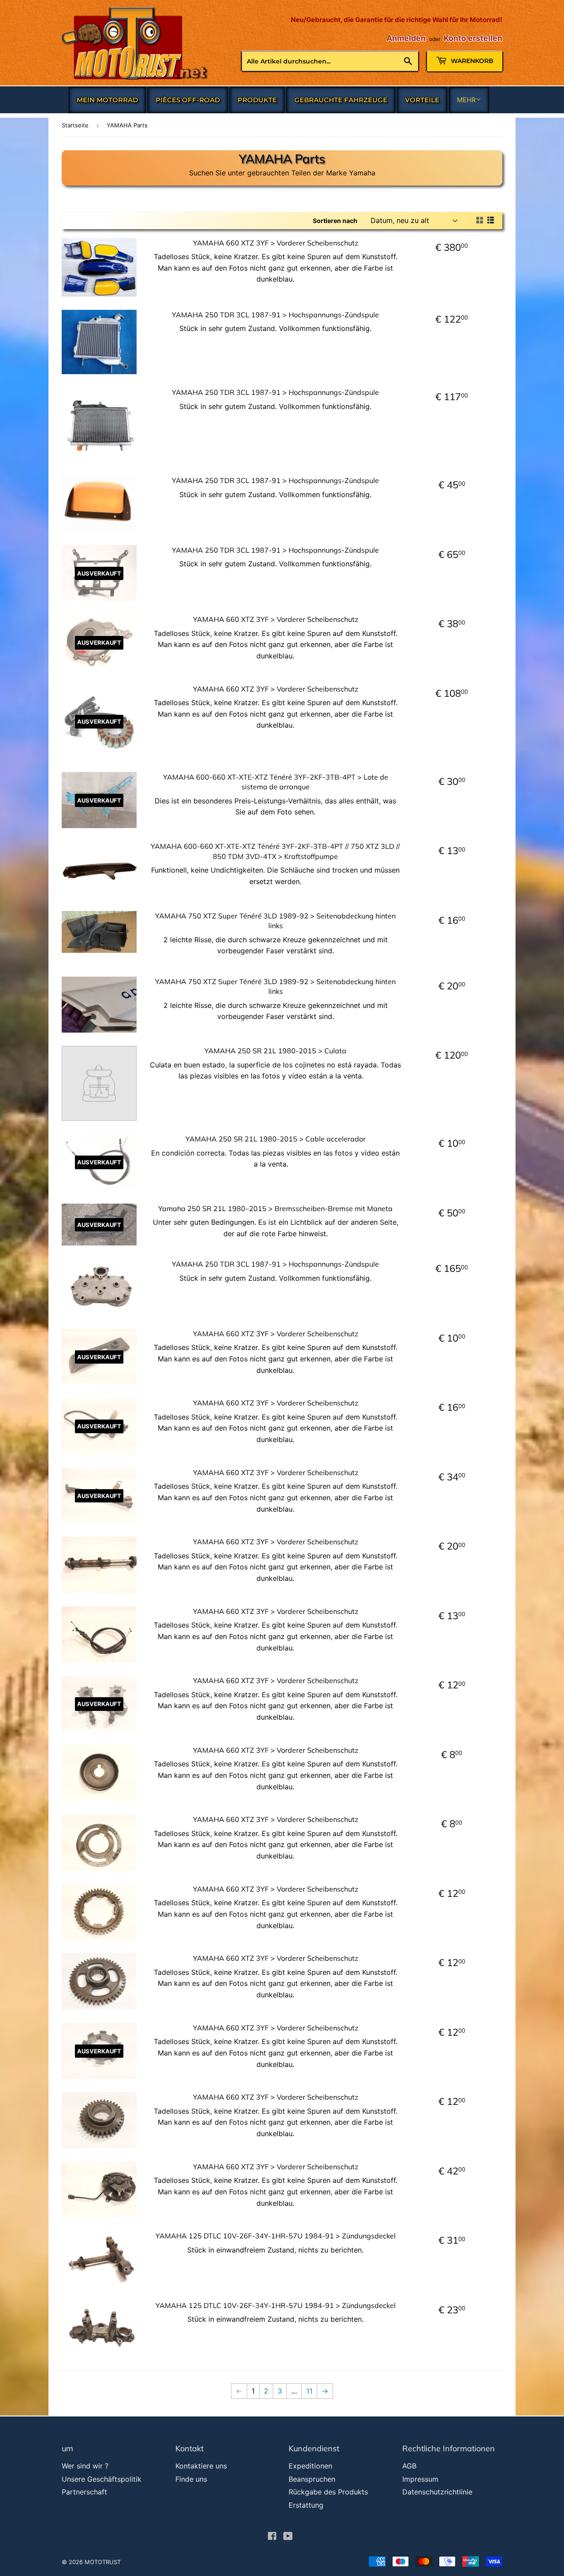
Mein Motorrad (107, 100)
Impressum (420, 2479)
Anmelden (406, 38)
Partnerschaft (84, 2492)
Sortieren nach (335, 221)
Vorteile (422, 100)
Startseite (75, 125)
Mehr (466, 100)
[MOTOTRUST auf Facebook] (272, 2537)
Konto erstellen (473, 38)
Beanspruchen (312, 2479)
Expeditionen (310, 2466)
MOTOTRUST (103, 2562)
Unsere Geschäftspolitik (102, 2479)
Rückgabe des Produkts (328, 2492)
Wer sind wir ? (85, 2466)
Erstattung (306, 2505)
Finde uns (191, 2479)
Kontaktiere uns (201, 2466)
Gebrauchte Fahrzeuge (341, 100)
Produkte (257, 100)
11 (309, 2391)
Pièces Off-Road (188, 100)
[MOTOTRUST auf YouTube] (288, 2537)
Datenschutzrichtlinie (437, 2492)
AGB (409, 2466)
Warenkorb (471, 61)
